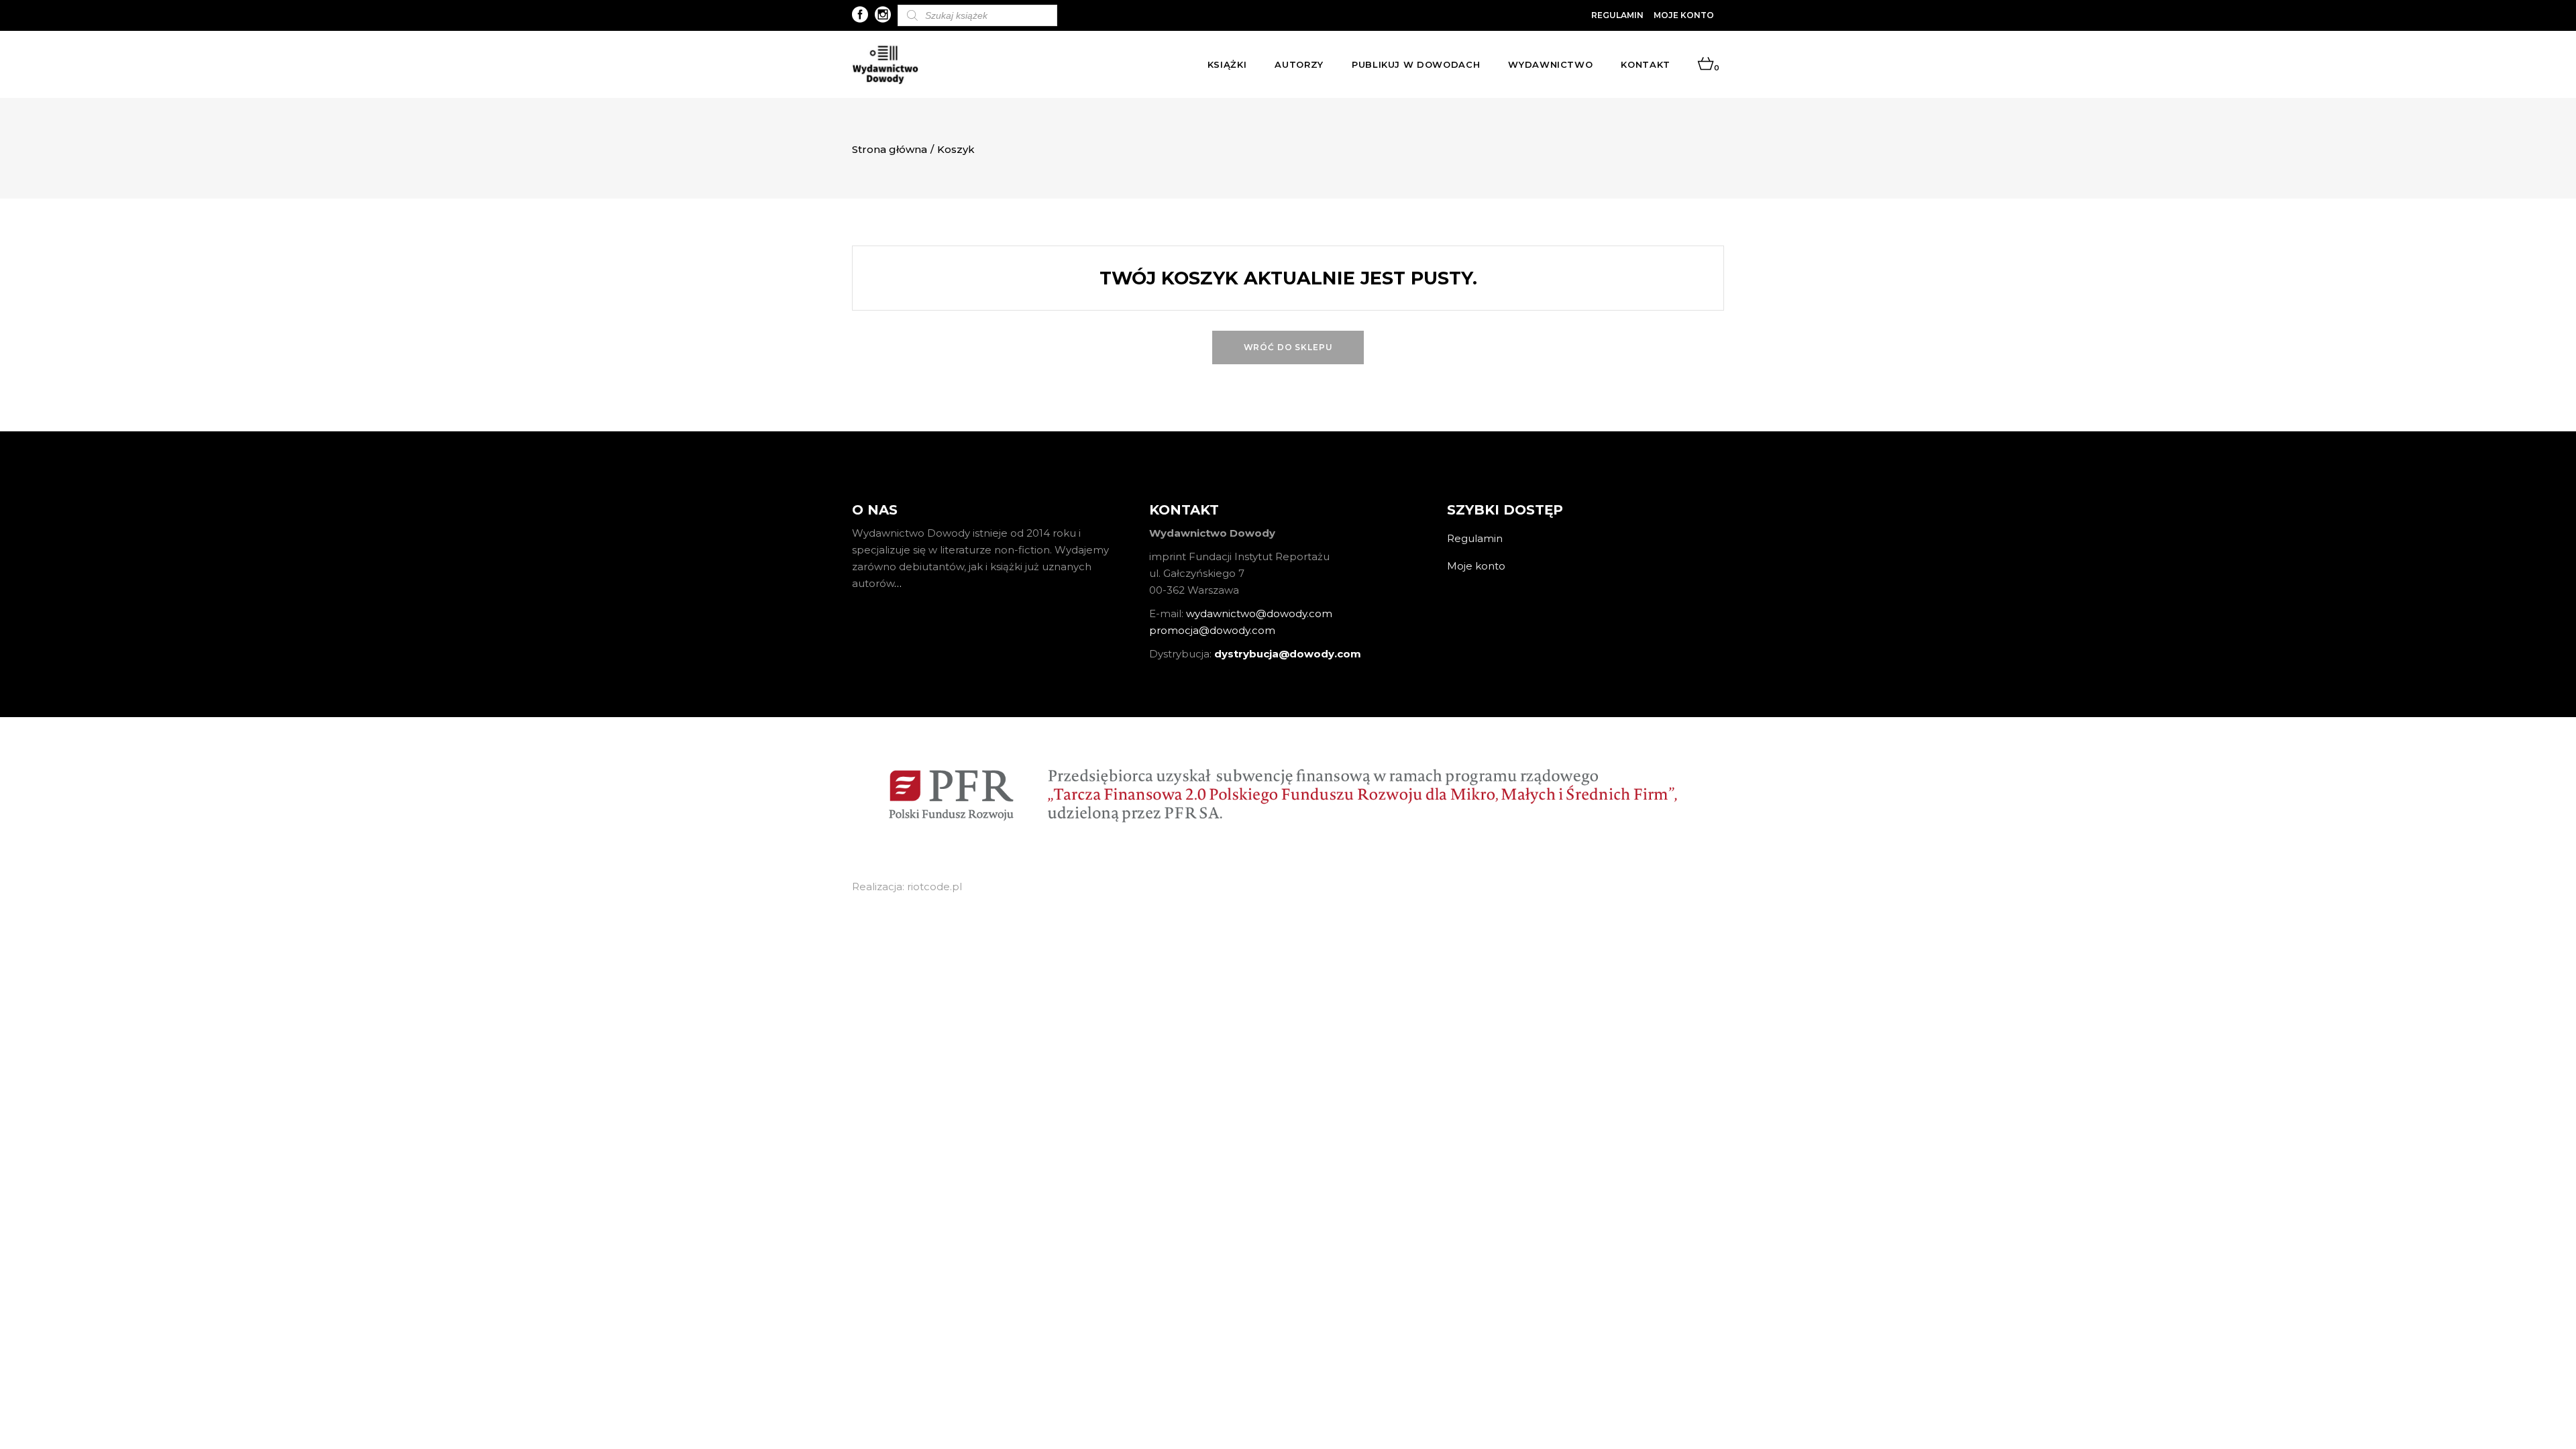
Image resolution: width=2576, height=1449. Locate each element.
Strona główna (890, 149)
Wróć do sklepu (1288, 347)
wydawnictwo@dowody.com (1259, 613)
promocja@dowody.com (1212, 630)
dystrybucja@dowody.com (1288, 654)
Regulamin (1617, 15)
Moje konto (1684, 15)
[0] (1706, 64)
